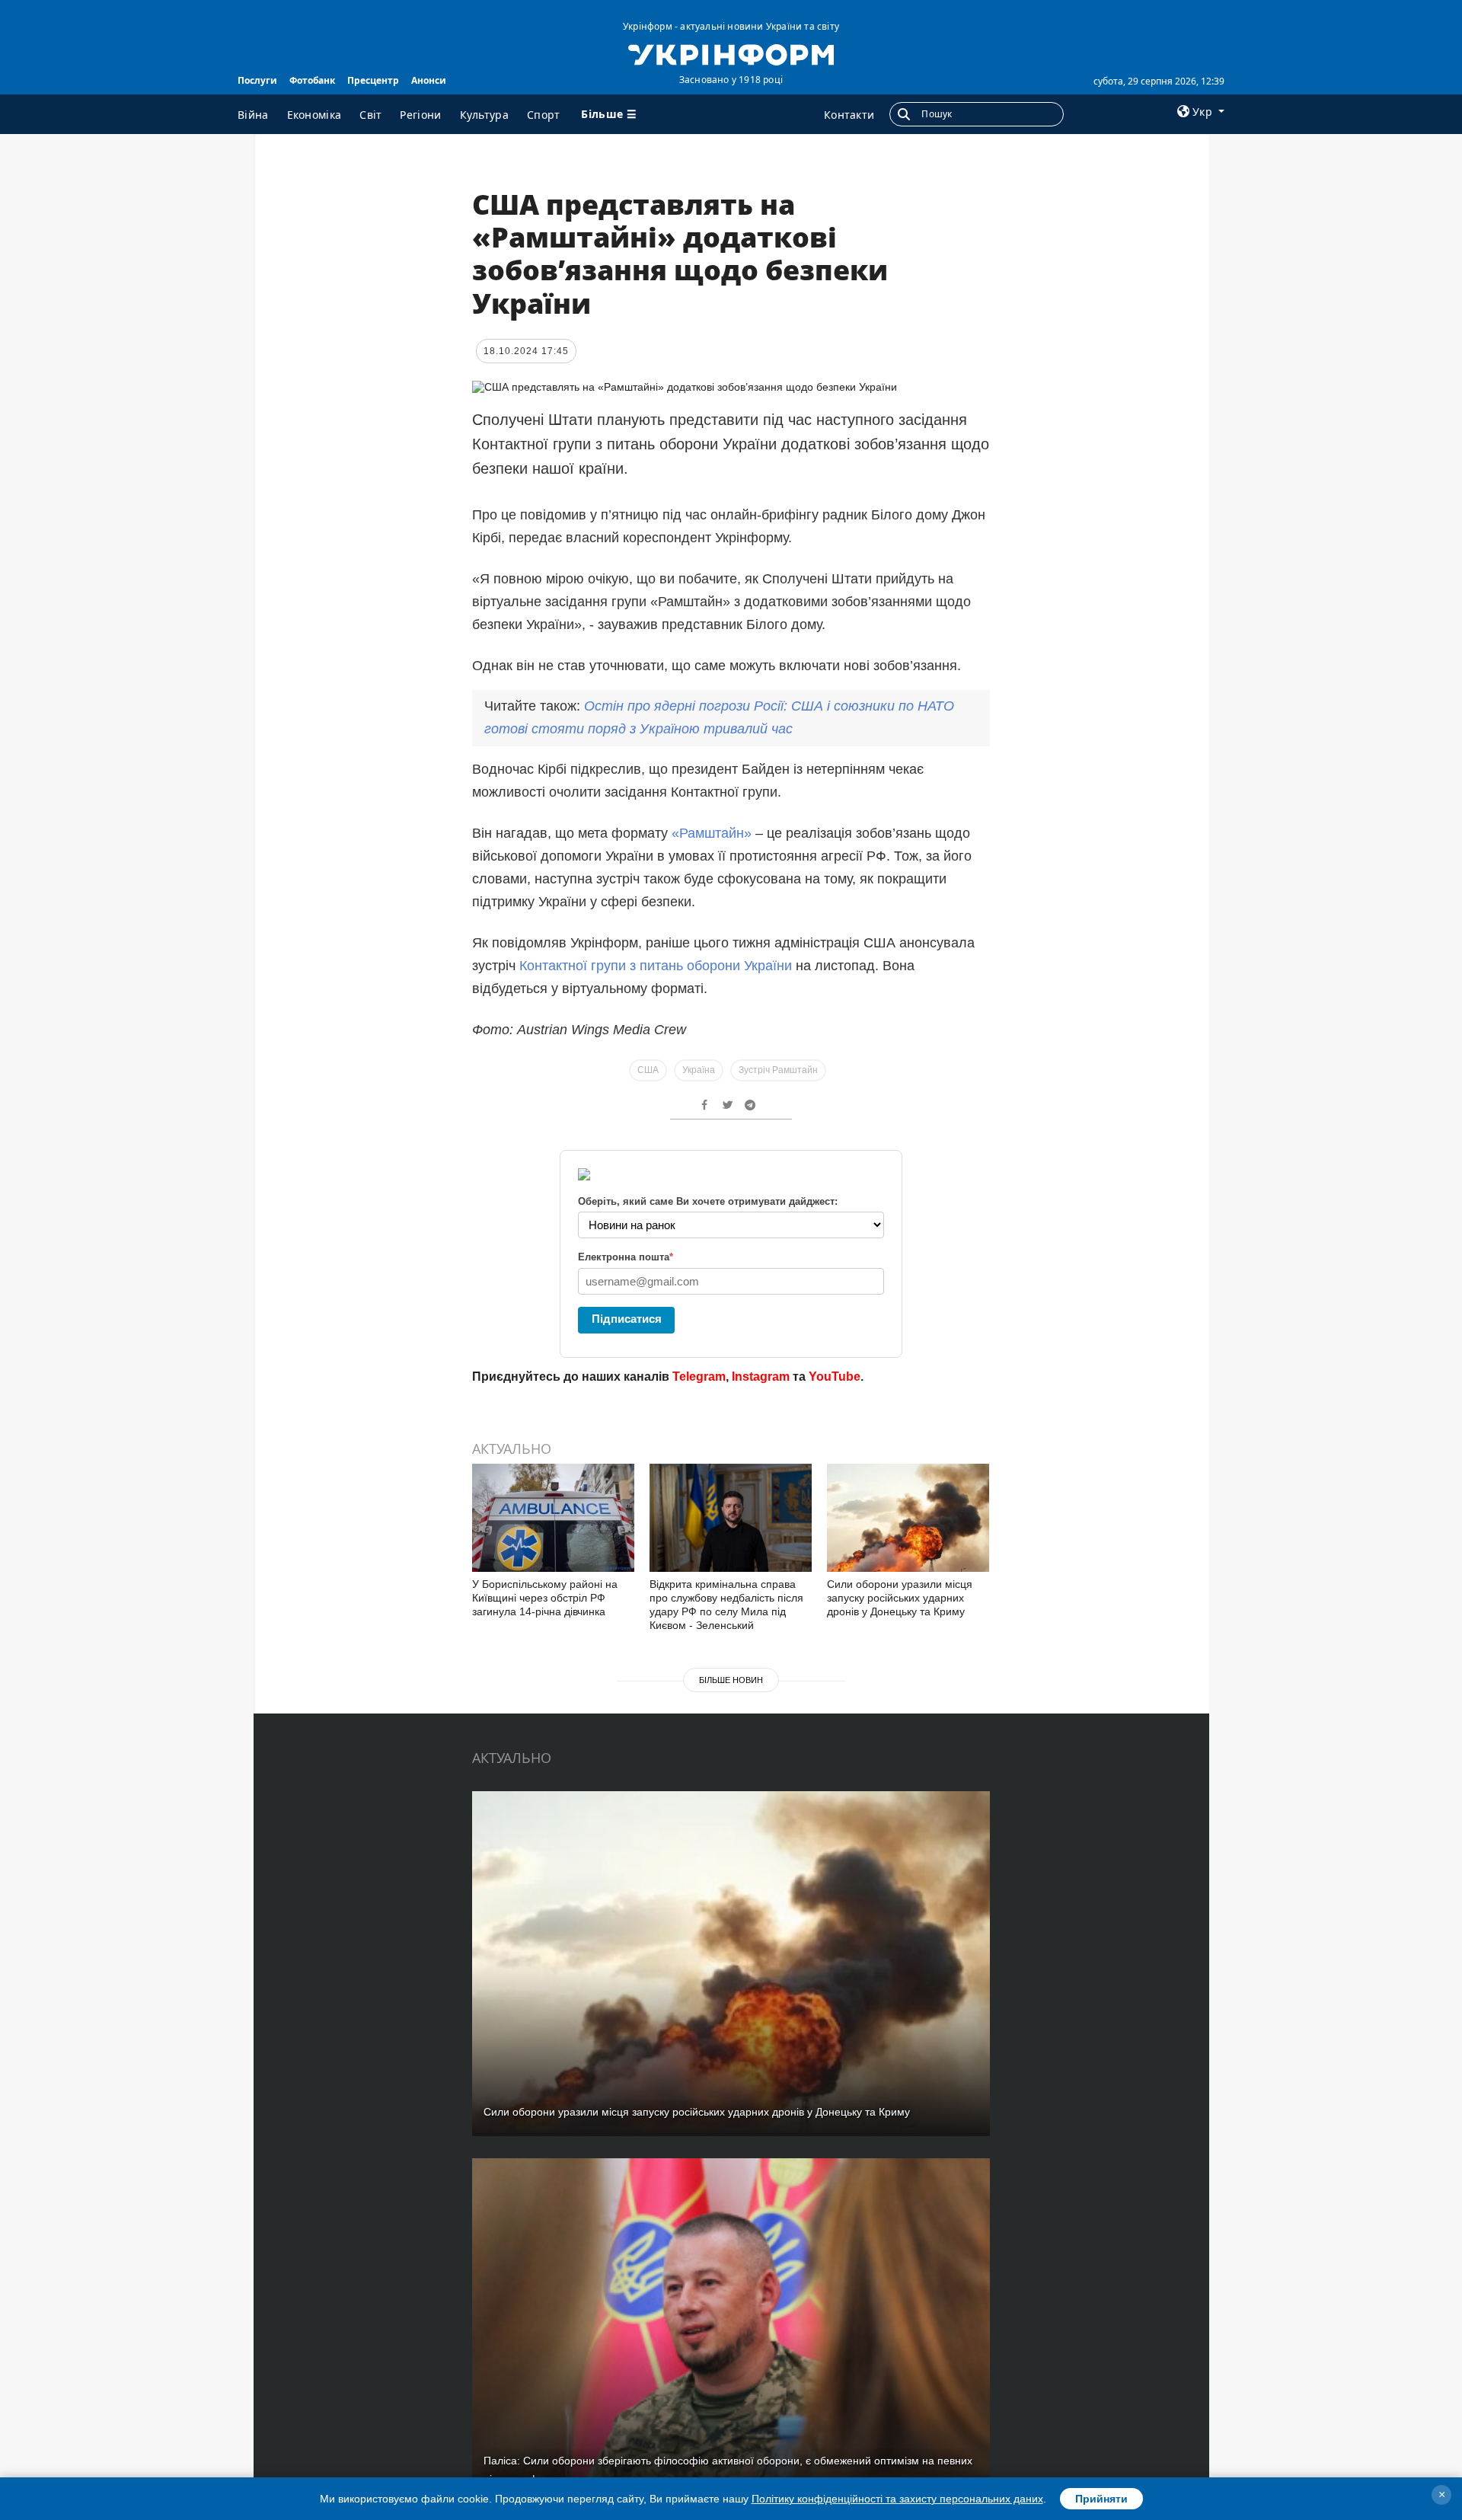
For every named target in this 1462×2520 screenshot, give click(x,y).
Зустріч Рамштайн (778, 1070)
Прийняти (1101, 2499)
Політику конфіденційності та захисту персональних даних (897, 2499)
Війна (253, 115)
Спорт (544, 115)
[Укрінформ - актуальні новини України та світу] (731, 53)
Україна (699, 1070)
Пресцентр (373, 80)
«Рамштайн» (713, 833)
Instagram (761, 1377)
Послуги (257, 80)
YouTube (835, 1377)
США (648, 1070)
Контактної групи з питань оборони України (656, 966)
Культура (484, 115)
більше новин (731, 1680)
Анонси (429, 80)
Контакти (849, 115)
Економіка (314, 115)
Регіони (420, 115)
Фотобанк (312, 80)
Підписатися (627, 1319)
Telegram (699, 1377)
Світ (370, 115)
